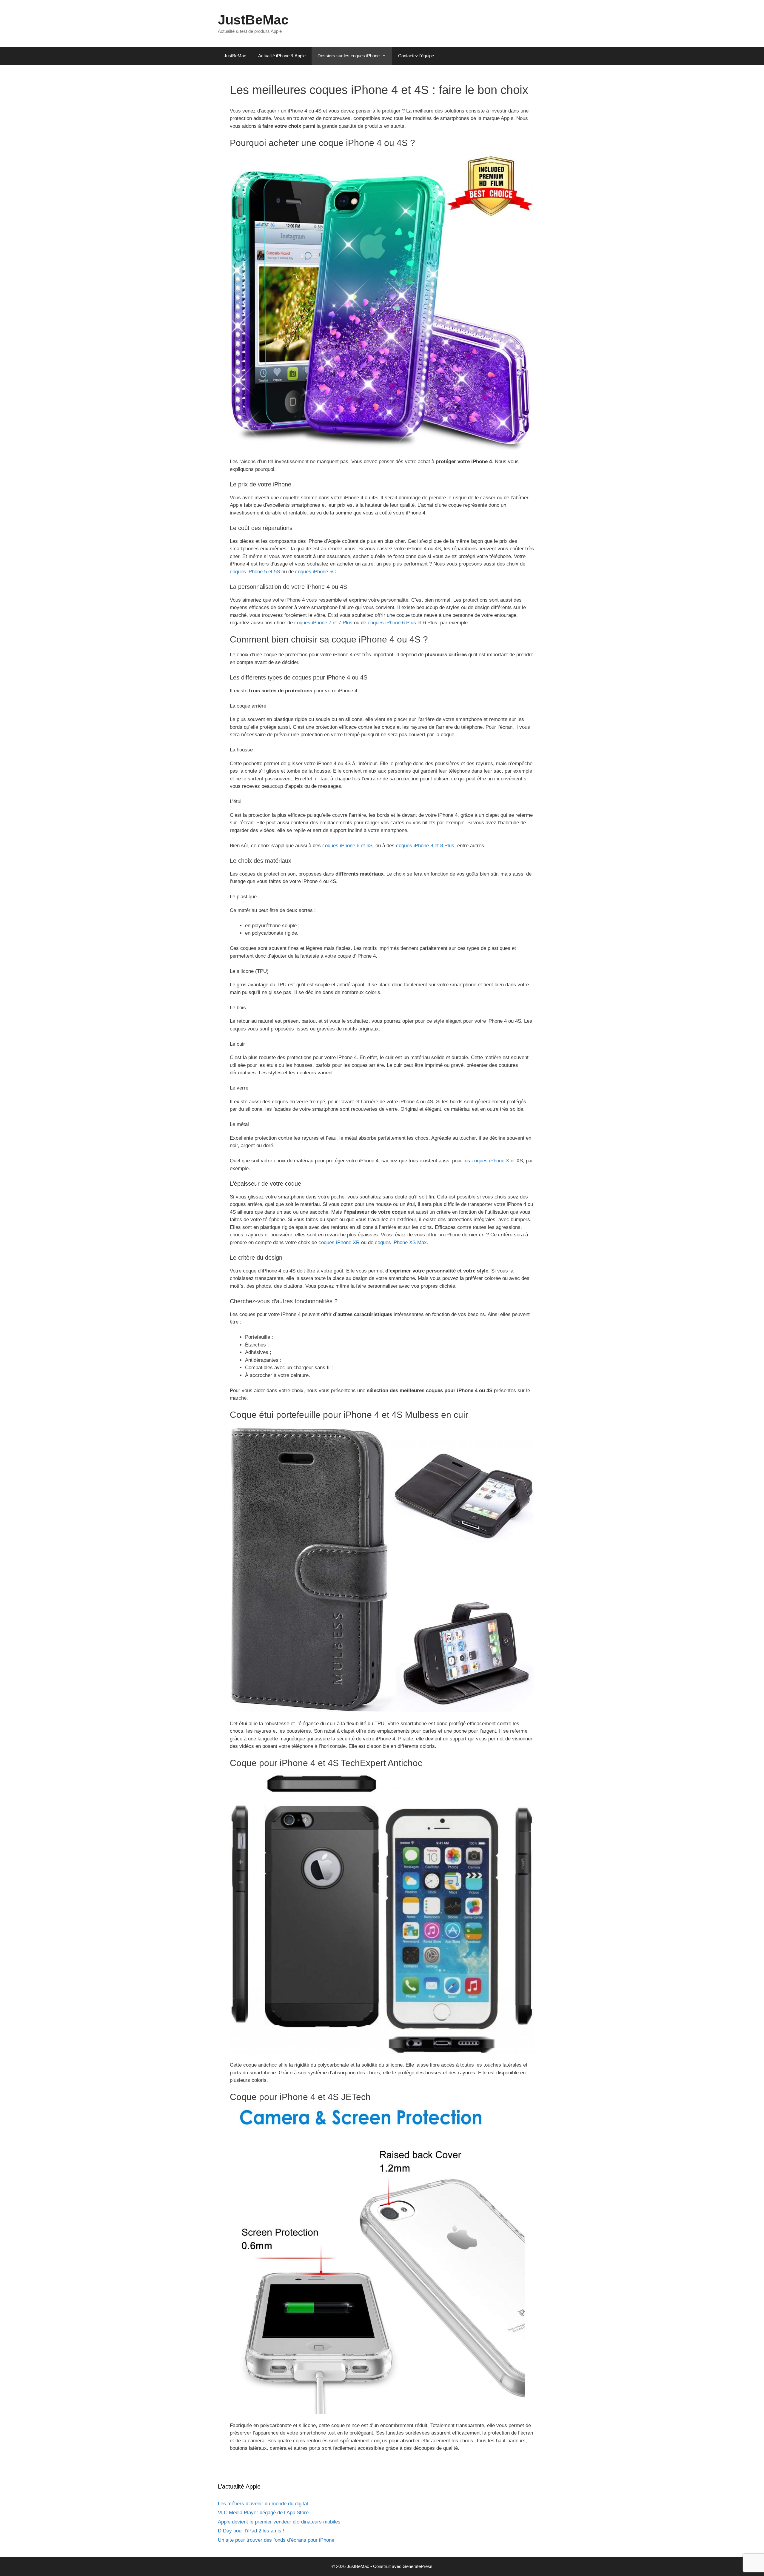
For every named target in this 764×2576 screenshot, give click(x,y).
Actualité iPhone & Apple (282, 56)
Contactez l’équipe (416, 56)
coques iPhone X (490, 1161)
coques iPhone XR (339, 1242)
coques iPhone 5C (315, 572)
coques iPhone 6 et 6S (347, 846)
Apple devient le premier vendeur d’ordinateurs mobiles (279, 2522)
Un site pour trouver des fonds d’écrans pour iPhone (276, 2540)
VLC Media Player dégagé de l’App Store (263, 2513)
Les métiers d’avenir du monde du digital (263, 2504)
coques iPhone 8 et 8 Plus (425, 846)
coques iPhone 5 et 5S (255, 572)
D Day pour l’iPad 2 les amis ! (251, 2531)
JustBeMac (253, 20)
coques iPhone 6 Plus (392, 623)
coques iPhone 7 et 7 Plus (323, 623)
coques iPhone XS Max (401, 1242)
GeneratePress (418, 2566)
